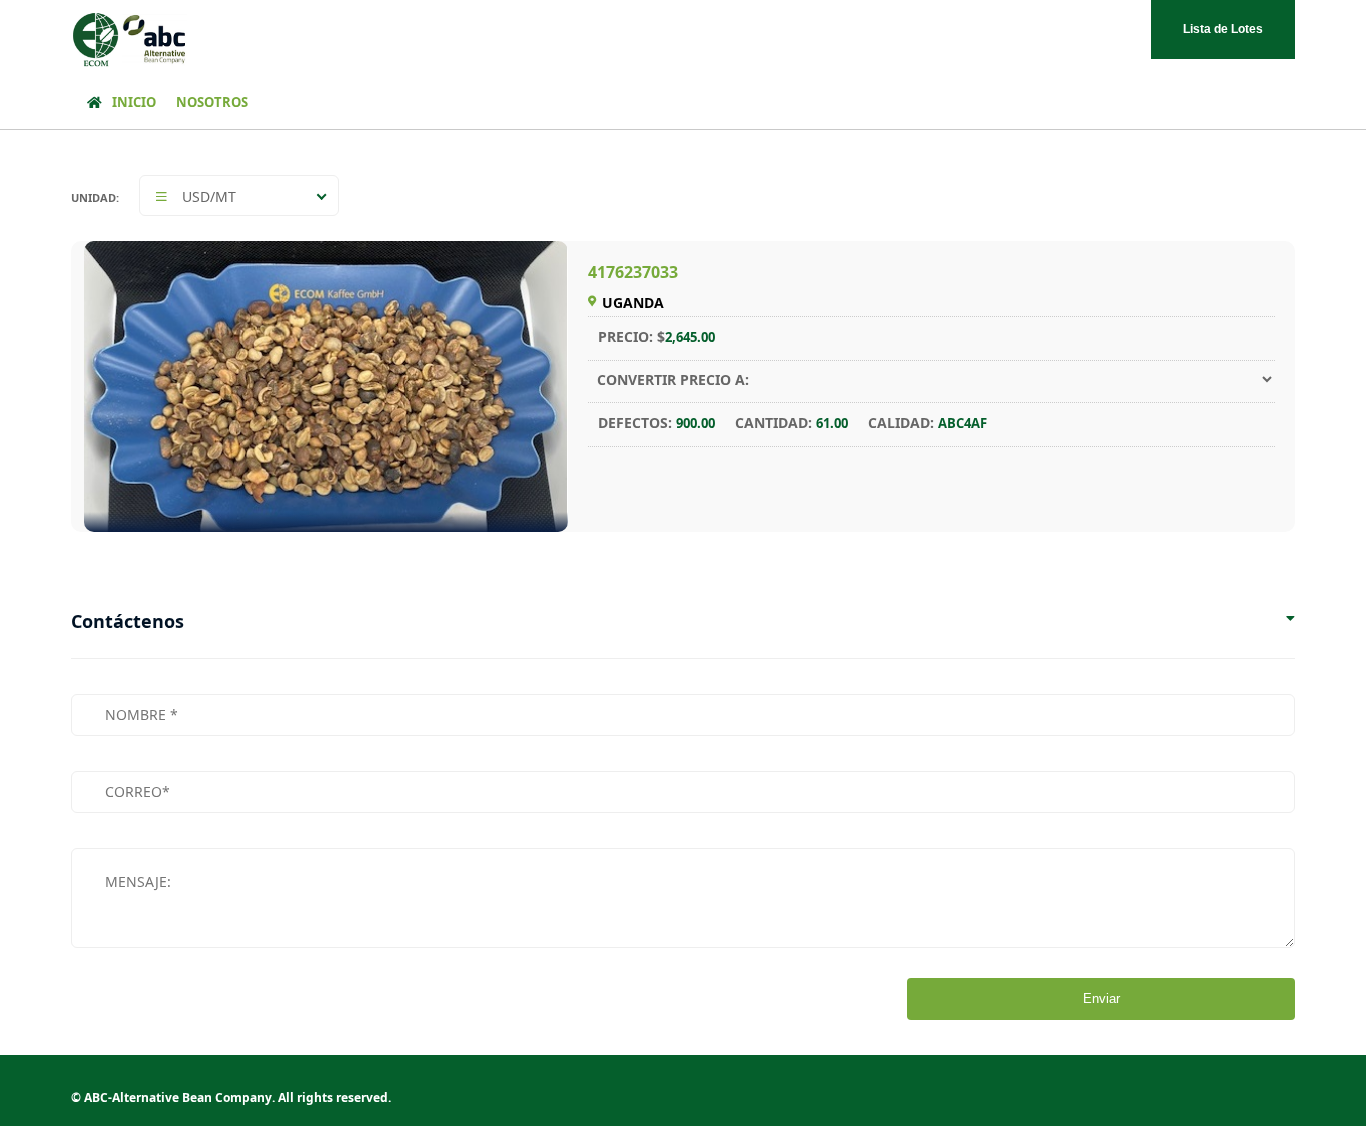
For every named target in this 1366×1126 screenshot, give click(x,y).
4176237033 (633, 272)
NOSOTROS (212, 102)
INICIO (134, 102)
